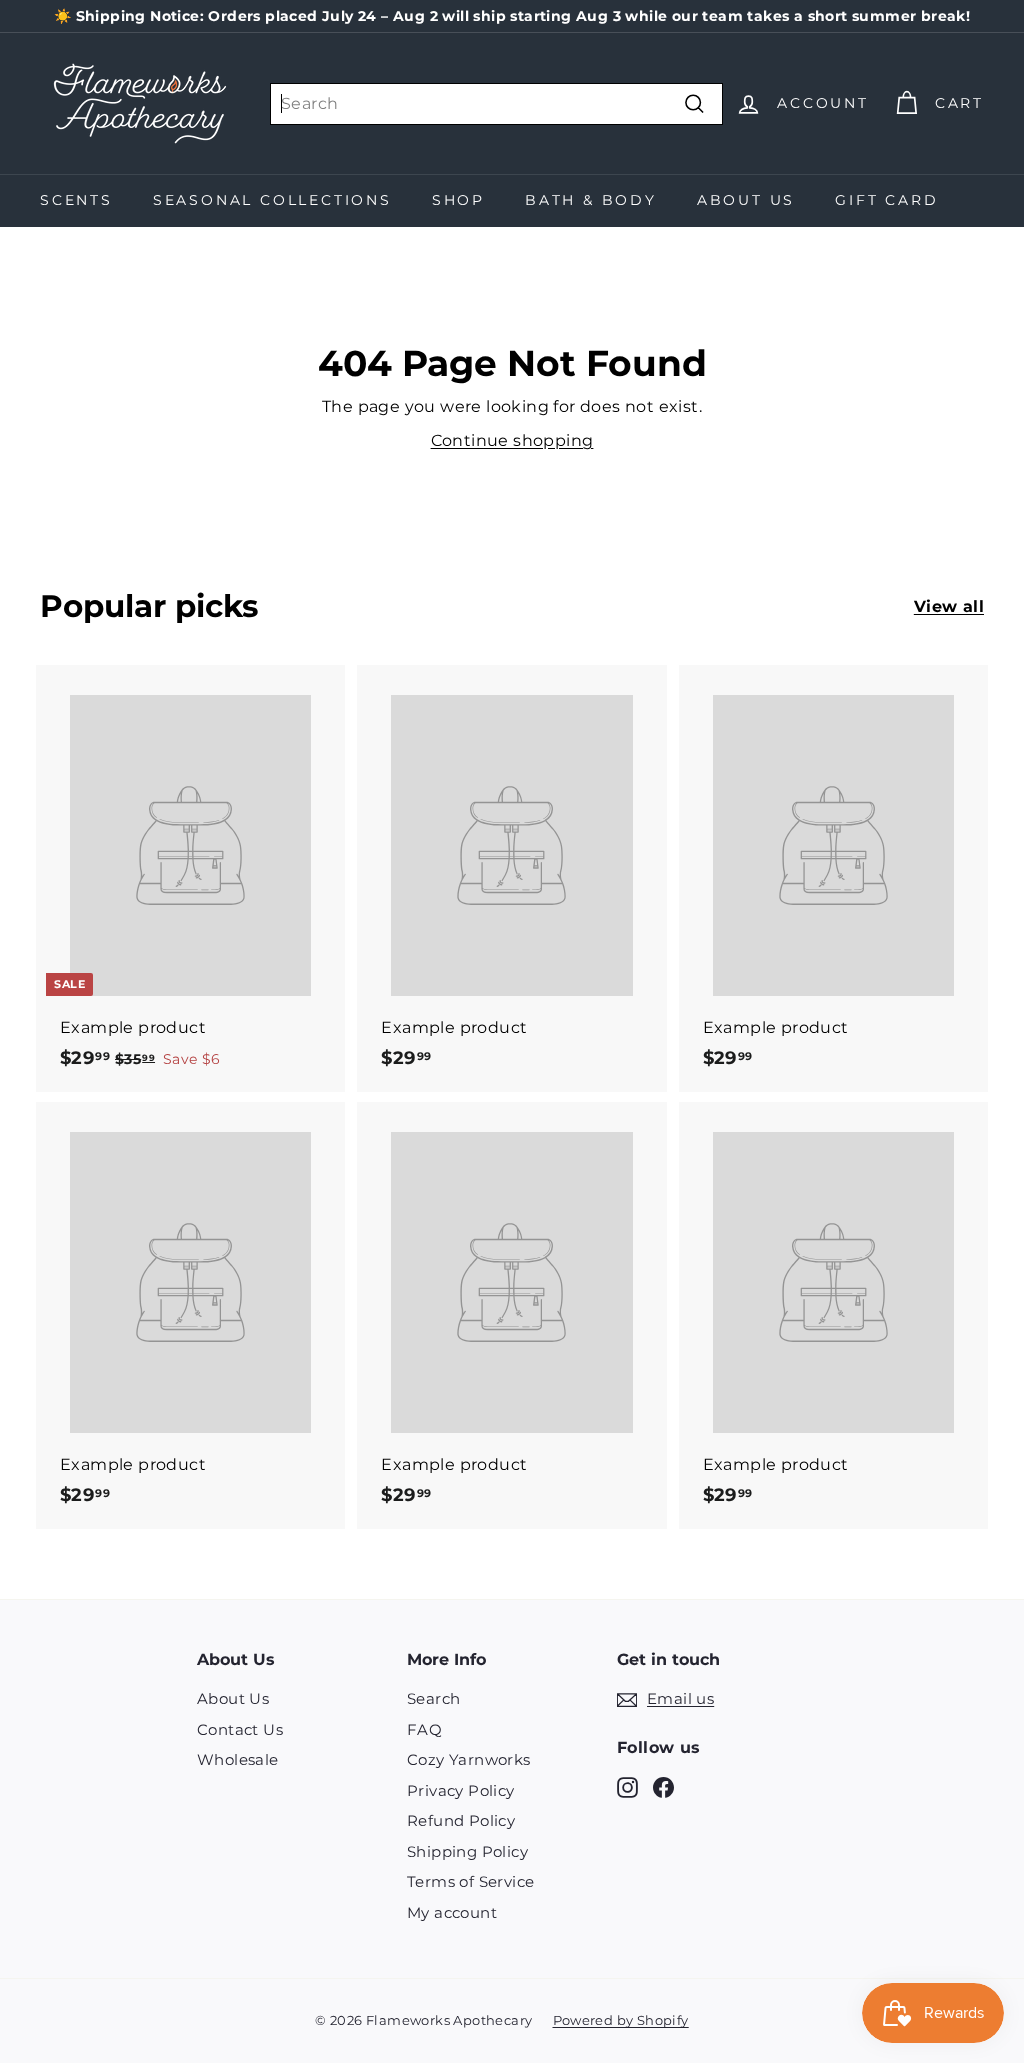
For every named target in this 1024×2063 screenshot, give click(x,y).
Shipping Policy (467, 1851)
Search (433, 1698)
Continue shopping (512, 440)
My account (452, 1912)
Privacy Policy (461, 1790)
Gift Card (886, 200)
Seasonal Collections (272, 200)
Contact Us (240, 1729)
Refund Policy (461, 1820)
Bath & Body (591, 200)
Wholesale (238, 1759)
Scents (76, 200)
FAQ (424, 1729)
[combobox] (496, 104)
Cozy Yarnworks (469, 1759)
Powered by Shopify (621, 2020)
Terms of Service (470, 1881)
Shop (458, 200)
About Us (746, 200)
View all (949, 606)
